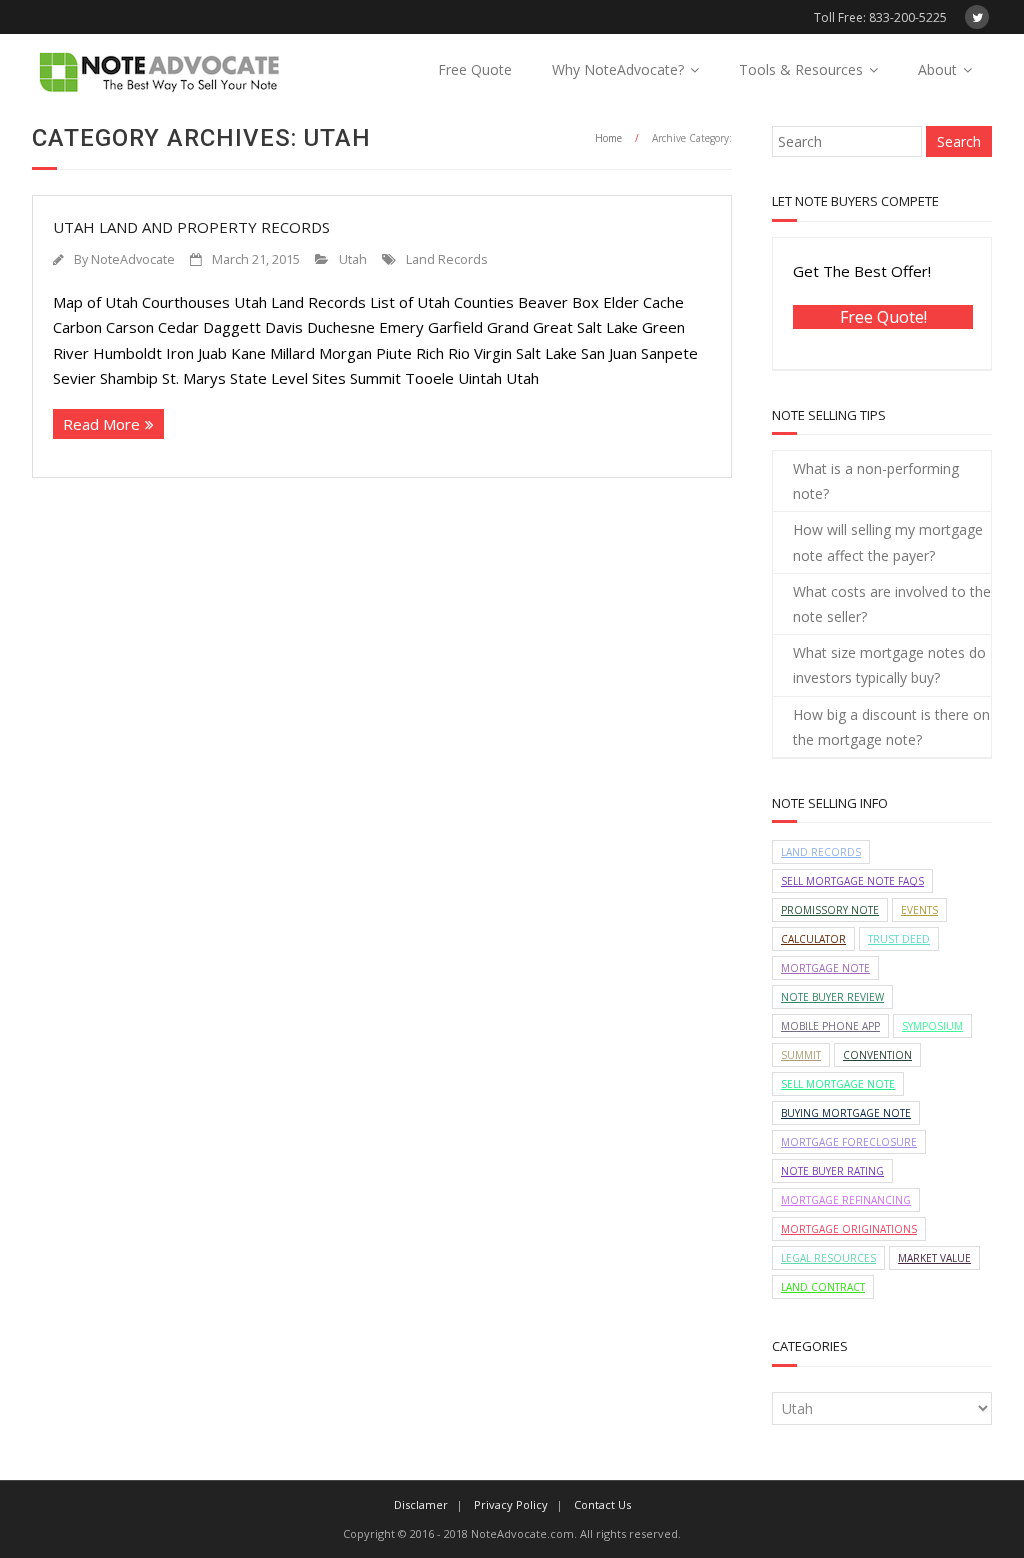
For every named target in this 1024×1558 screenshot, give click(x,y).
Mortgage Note (825, 968)
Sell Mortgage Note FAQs (852, 881)
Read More (101, 424)
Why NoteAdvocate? (618, 69)
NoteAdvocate (133, 259)
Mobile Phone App (830, 1026)
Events (919, 910)
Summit (801, 1055)
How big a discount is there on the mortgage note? (891, 727)
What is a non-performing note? (876, 481)
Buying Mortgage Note (846, 1113)
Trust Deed (899, 939)
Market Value (934, 1258)
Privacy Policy (511, 1504)
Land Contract (823, 1287)
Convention (877, 1055)
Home (608, 138)
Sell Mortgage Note (838, 1084)
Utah (353, 259)
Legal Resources (828, 1258)
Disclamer (421, 1504)
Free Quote (475, 69)
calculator (813, 939)
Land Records (447, 259)
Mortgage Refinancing (846, 1200)
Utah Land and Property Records (191, 227)
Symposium (932, 1026)
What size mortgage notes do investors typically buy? (889, 665)
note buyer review (832, 997)
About (937, 69)
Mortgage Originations (849, 1229)
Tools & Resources (801, 69)
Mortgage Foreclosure (849, 1142)
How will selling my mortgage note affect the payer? (888, 542)
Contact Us (602, 1504)
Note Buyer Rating (832, 1171)
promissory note (830, 910)
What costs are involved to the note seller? (892, 604)
